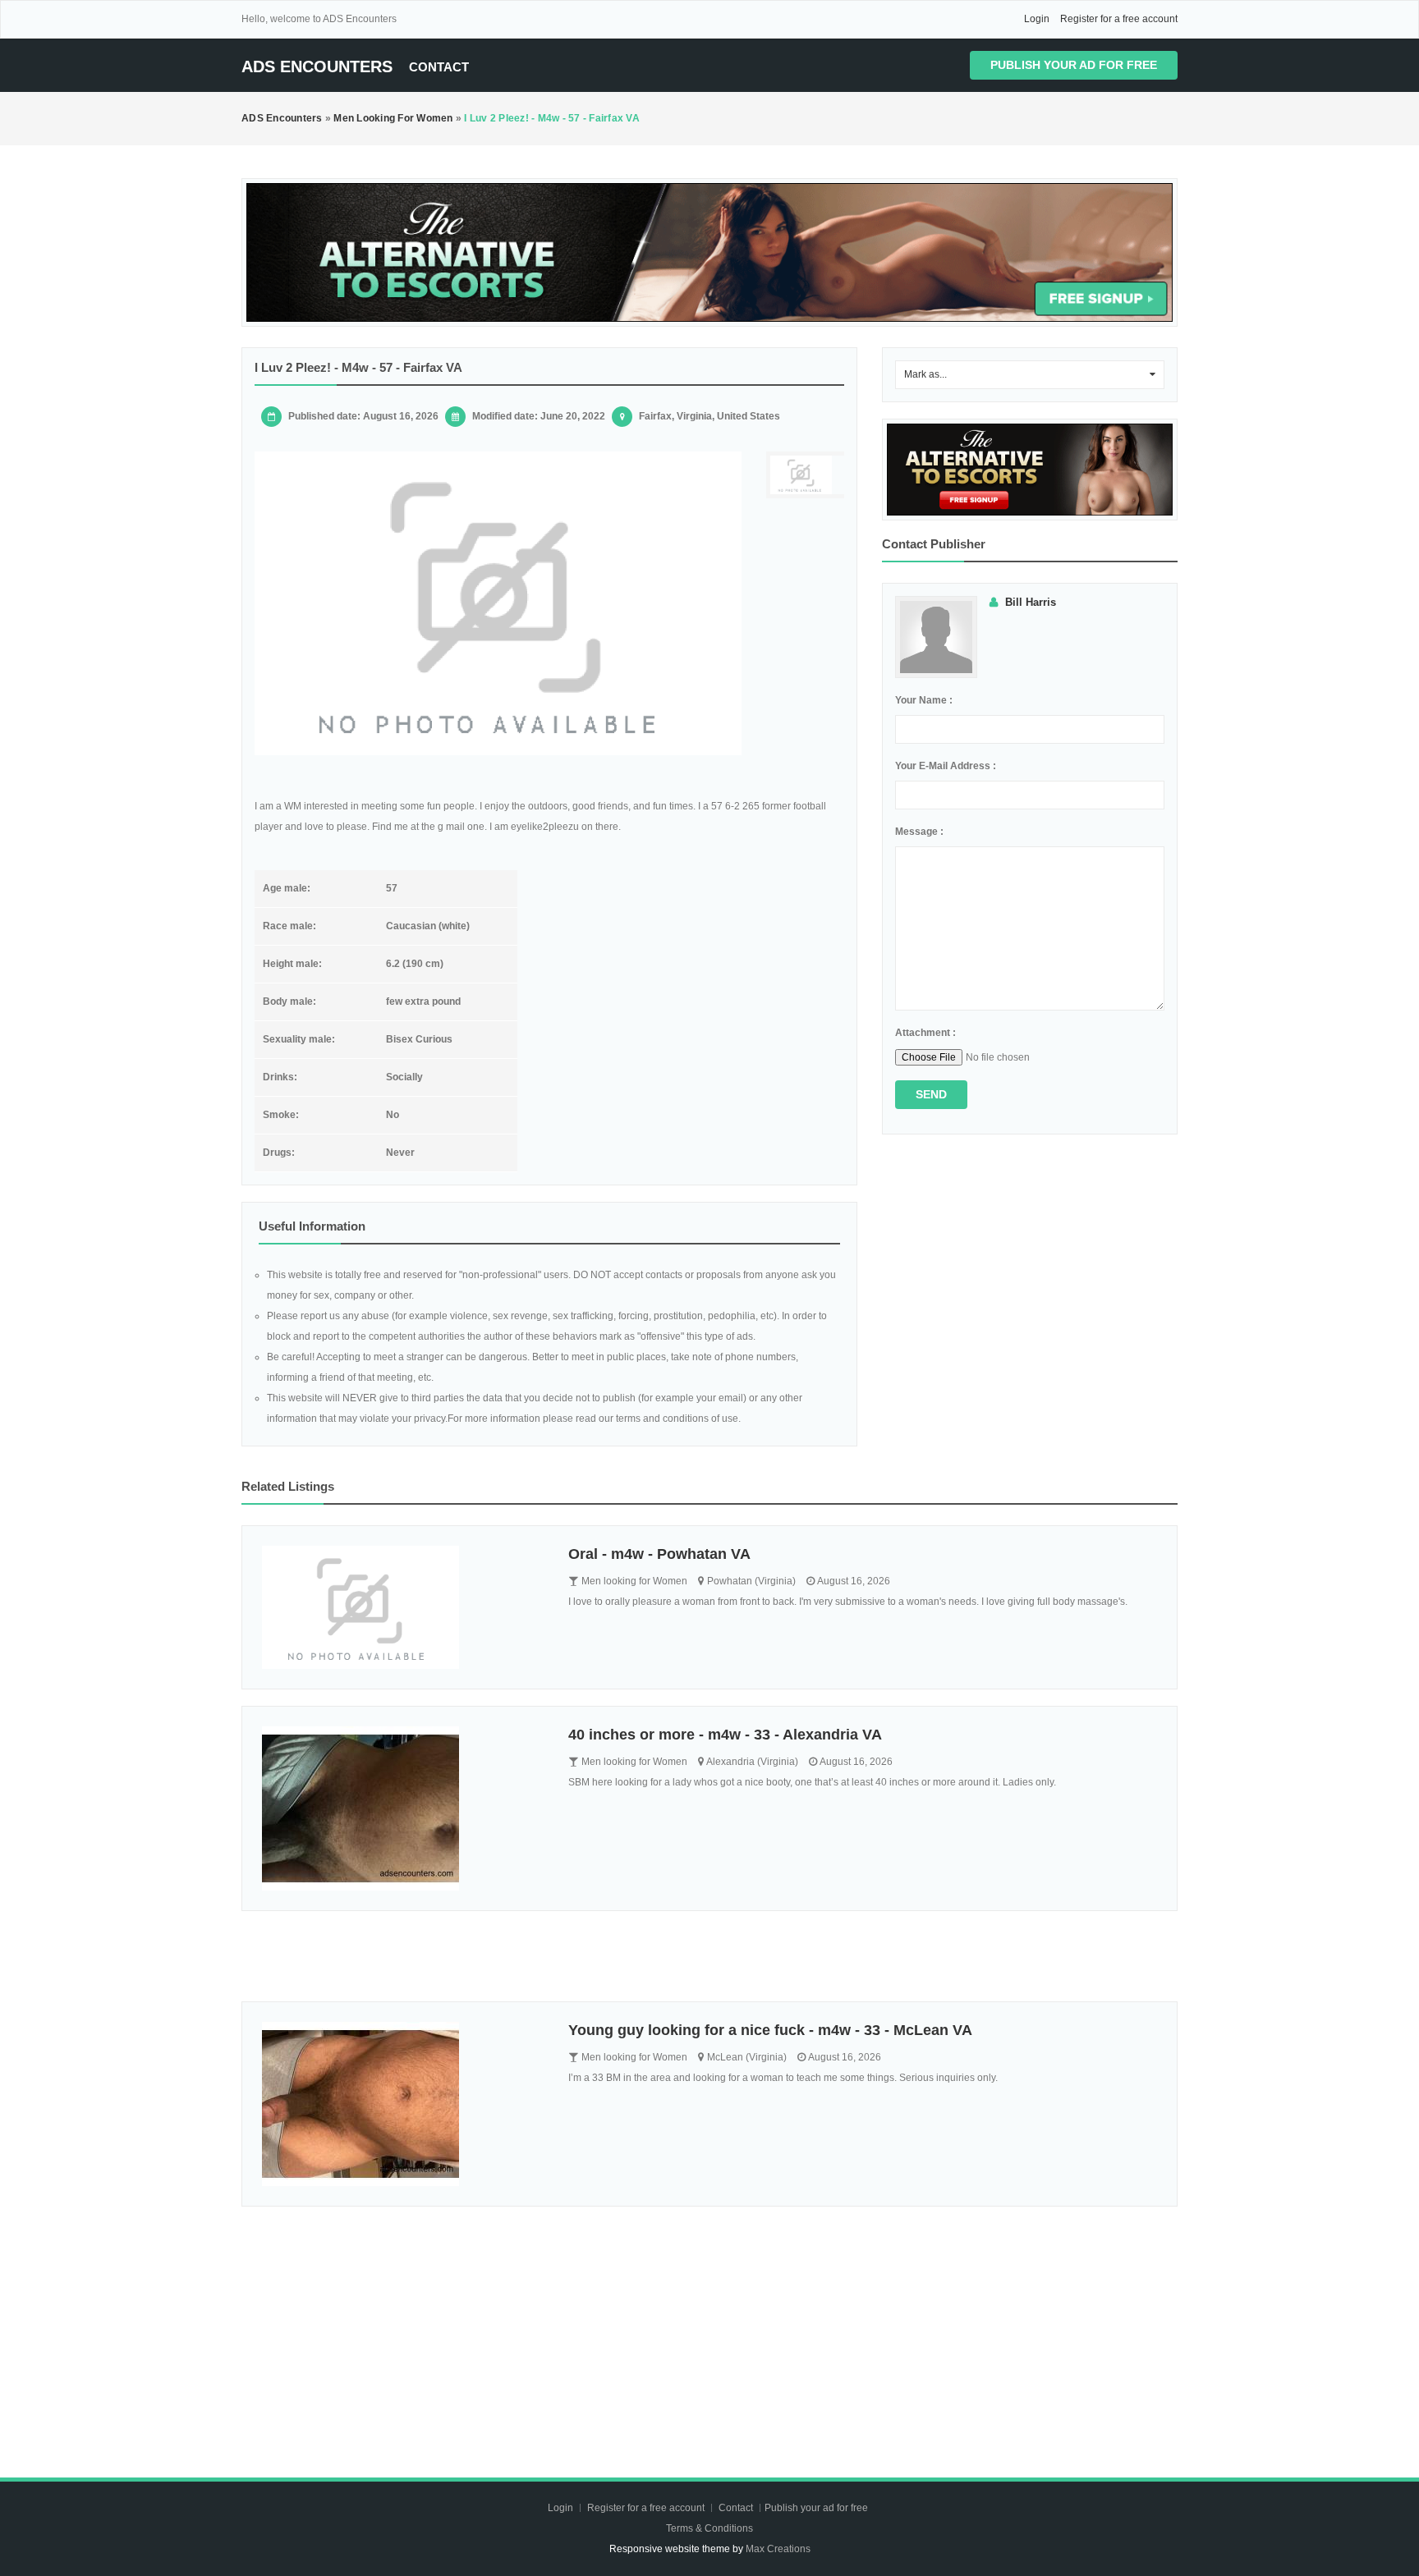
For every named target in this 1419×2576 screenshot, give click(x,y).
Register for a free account (1119, 19)
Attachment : (925, 1033)
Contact (439, 67)
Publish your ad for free (1074, 65)
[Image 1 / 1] (498, 603)
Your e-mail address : (946, 766)
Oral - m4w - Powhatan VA (659, 1554)
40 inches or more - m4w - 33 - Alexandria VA (725, 1735)
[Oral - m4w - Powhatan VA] (403, 1607)
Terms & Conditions (709, 2528)
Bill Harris (1031, 602)
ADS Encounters (317, 66)
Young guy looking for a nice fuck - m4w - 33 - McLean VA (770, 2030)
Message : (919, 832)
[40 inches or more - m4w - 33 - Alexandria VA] (403, 1808)
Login (1037, 19)
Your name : (924, 700)
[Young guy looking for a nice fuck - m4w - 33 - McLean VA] (403, 2104)
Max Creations (778, 2549)
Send (931, 1094)
